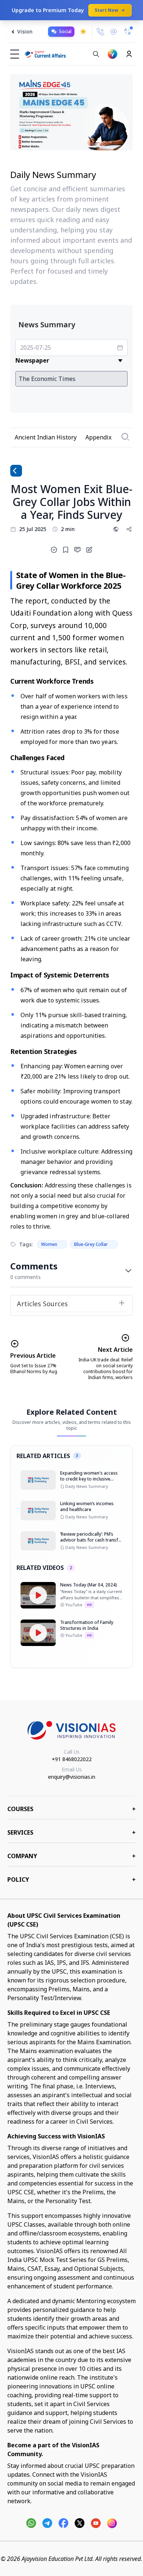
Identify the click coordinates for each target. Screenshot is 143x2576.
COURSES (71, 1809)
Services (71, 1832)
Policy (71, 1880)
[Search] (96, 54)
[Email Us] (114, 32)
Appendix (98, 437)
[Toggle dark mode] (83, 32)
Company (71, 1856)
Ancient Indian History (46, 437)
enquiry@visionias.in (72, 1777)
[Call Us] (100, 32)
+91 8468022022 (72, 1759)
